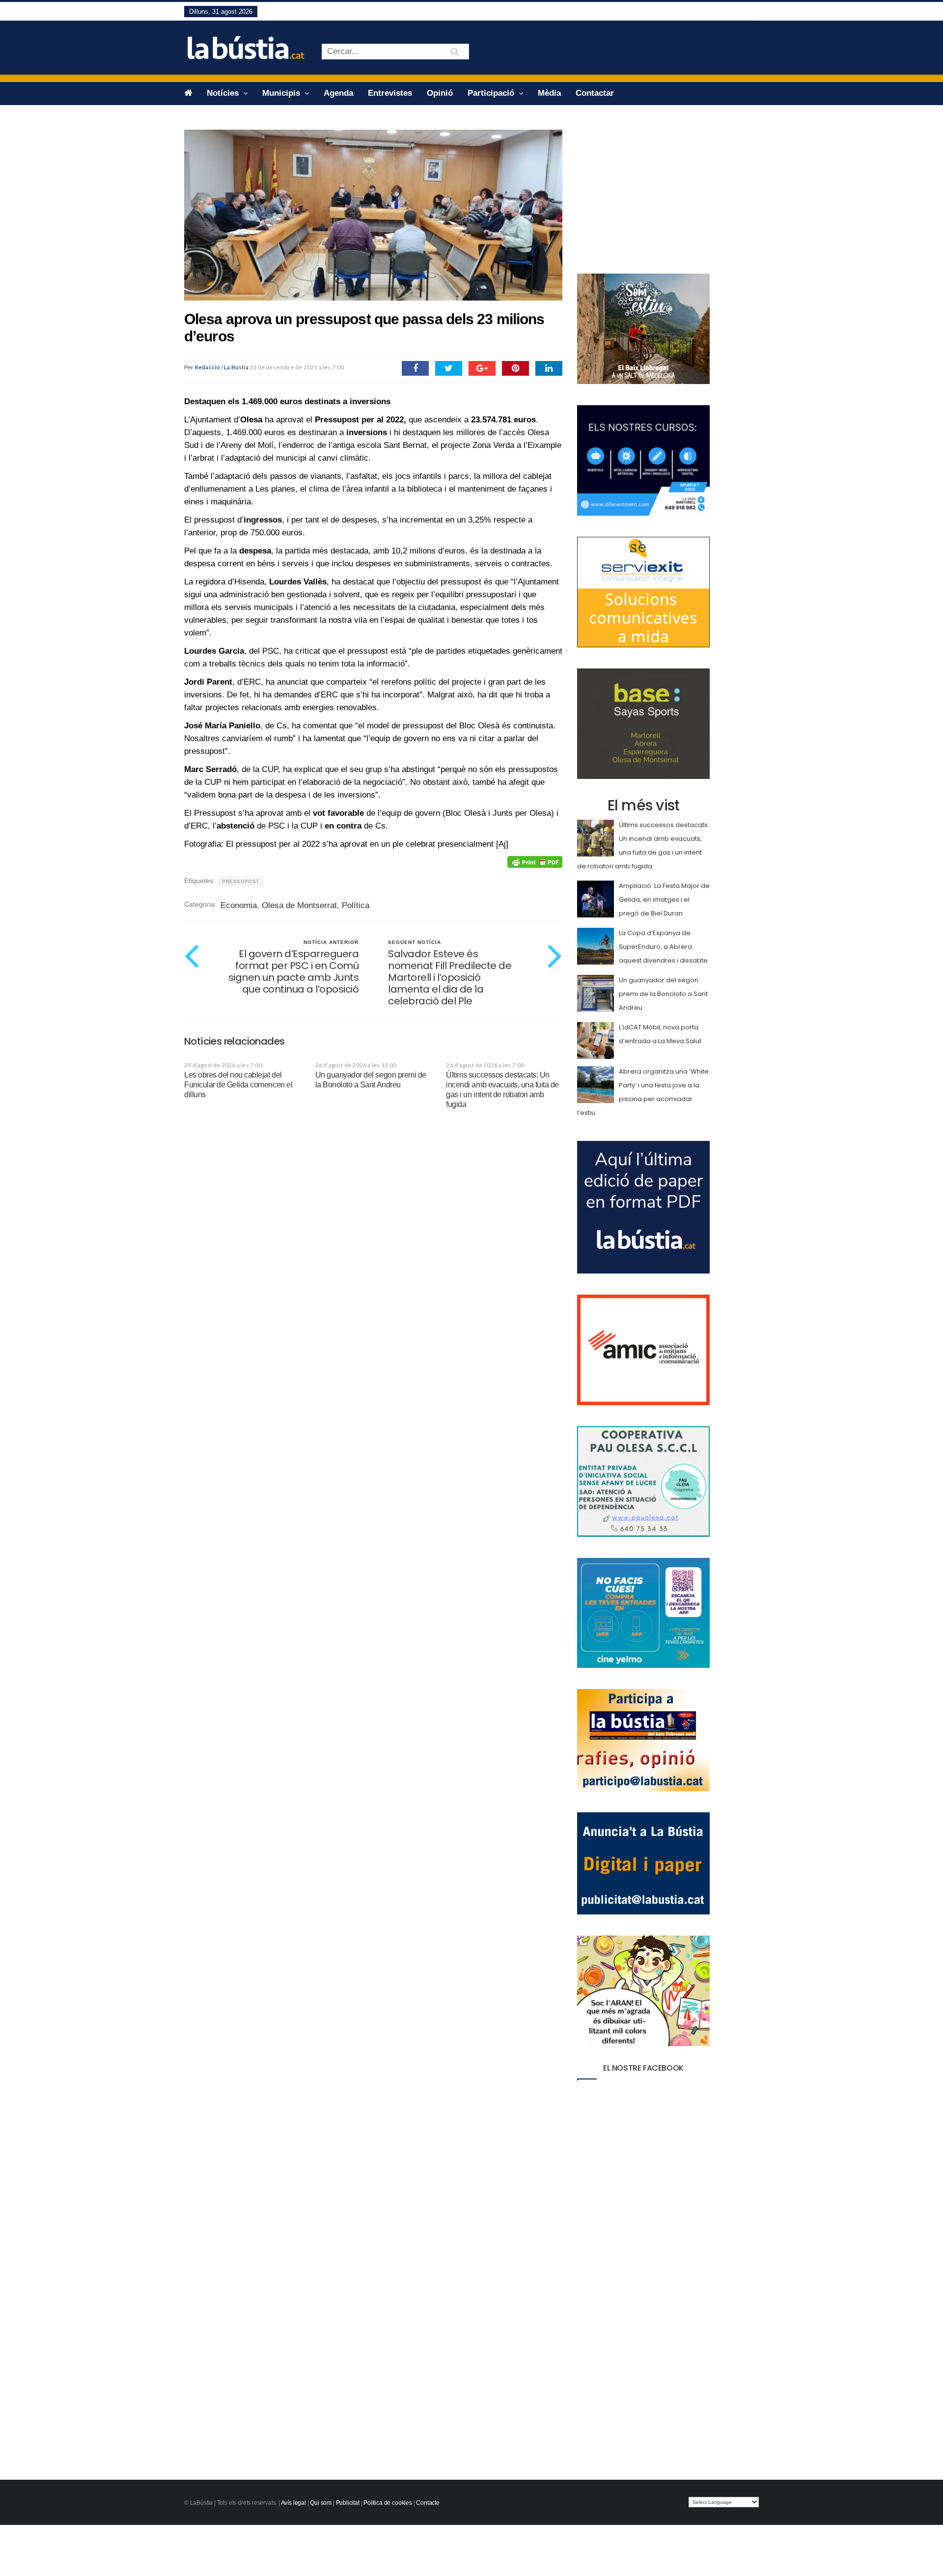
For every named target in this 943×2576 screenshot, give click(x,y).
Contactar (595, 93)
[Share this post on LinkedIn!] (549, 368)
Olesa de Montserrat (299, 905)
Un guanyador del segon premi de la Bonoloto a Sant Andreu (663, 994)
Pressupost (241, 881)
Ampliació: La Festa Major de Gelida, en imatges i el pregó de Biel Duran (664, 900)
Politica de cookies (388, 2503)
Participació (492, 93)
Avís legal (293, 2503)
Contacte (428, 2503)
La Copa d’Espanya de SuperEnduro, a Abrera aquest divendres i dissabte (663, 947)
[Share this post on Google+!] (482, 368)
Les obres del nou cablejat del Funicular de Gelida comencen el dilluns (238, 1085)
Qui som (321, 2503)
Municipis (282, 93)
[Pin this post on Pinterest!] (515, 368)
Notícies (224, 93)
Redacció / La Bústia (222, 367)
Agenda (338, 93)
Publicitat (348, 2503)
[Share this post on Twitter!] (449, 368)
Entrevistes (390, 93)
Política (356, 905)
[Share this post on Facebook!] (415, 368)
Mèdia (549, 93)
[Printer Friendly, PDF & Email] (535, 862)
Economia (239, 905)
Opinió (440, 93)
